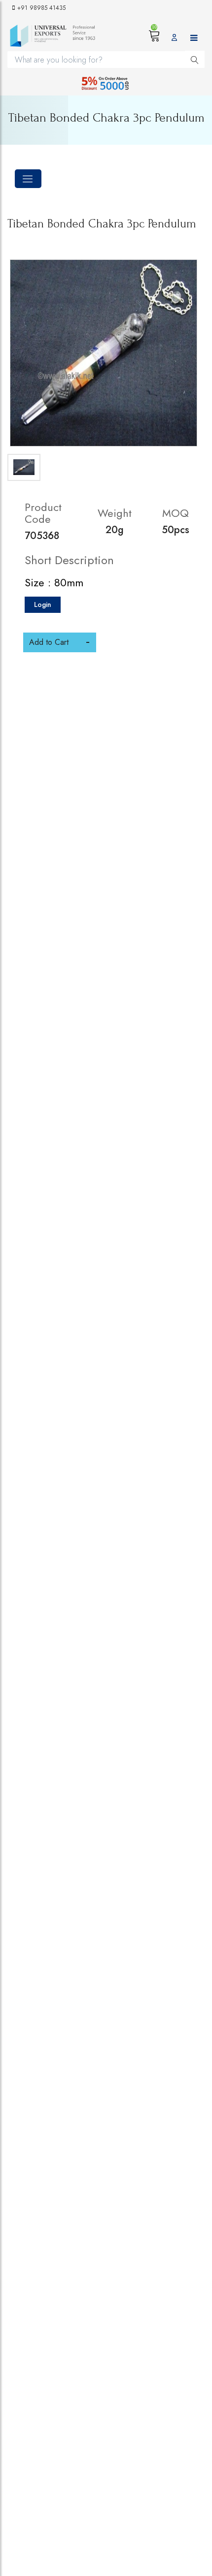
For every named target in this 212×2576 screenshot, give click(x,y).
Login (43, 604)
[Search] (195, 59)
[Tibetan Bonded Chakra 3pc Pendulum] (104, 353)
